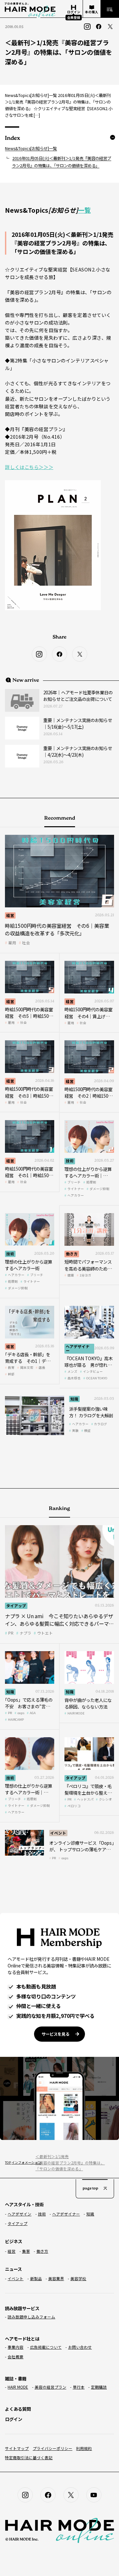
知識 (74, 1399)
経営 (10, 915)
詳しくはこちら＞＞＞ (29, 467)
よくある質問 (18, 2409)
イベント (58, 1833)
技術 (70, 1161)
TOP (7, 2162)
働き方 (72, 1254)
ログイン (14, 2419)
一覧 (84, 210)
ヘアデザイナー (78, 1348)
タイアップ (16, 1606)
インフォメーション (20, 2162)
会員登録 (74, 17)
